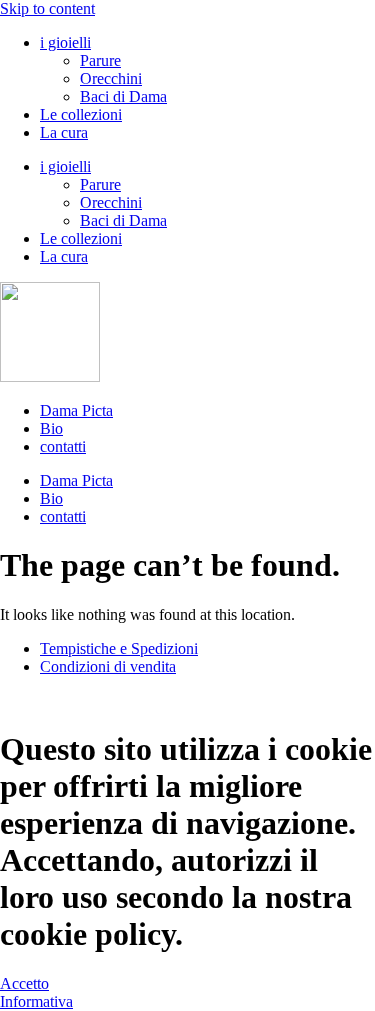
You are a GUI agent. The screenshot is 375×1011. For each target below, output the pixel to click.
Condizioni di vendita (108, 666)
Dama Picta (76, 410)
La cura (64, 132)
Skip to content (47, 8)
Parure (100, 60)
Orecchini (111, 78)
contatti (63, 446)
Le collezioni (81, 114)
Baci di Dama (123, 96)
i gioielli (65, 42)
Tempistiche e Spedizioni (119, 648)
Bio (51, 428)
